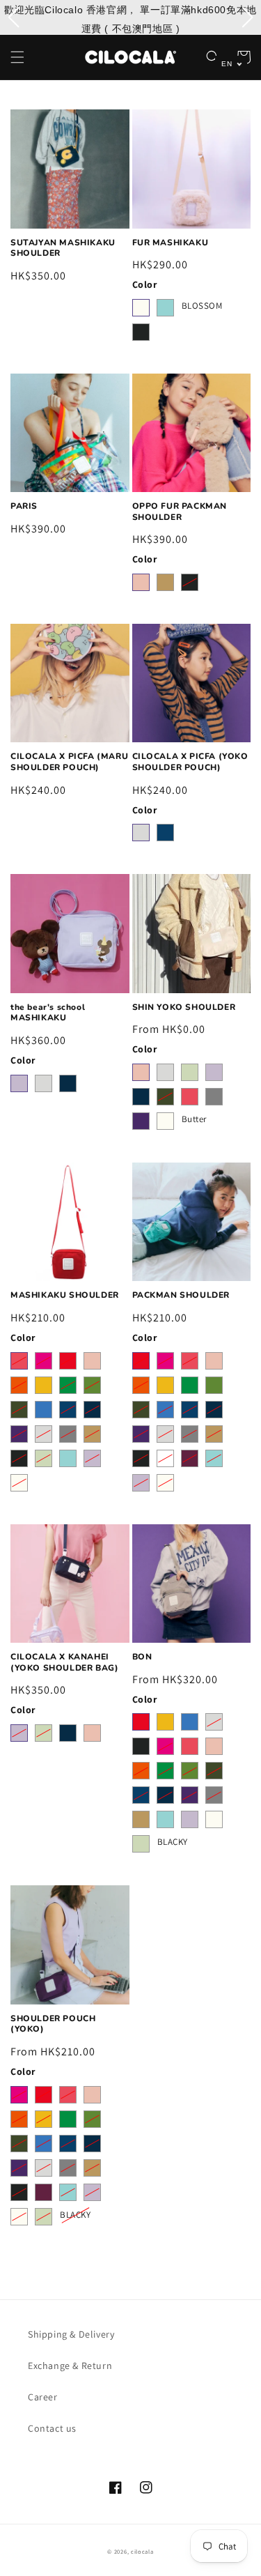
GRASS (92, 1385)
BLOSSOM (202, 305)
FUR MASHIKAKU (171, 243)
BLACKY (173, 1841)
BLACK (141, 332)
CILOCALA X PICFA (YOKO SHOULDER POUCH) (190, 762)
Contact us (52, 2428)
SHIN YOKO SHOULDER (184, 1007)
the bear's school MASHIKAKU (48, 1013)
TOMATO (68, 1361)
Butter (195, 1119)
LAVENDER (19, 1083)
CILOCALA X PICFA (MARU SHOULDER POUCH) (69, 762)
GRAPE (141, 1121)
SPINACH (165, 1097)
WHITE (165, 1458)
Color (145, 284)
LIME (68, 1385)
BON (142, 1657)
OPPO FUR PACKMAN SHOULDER (180, 512)
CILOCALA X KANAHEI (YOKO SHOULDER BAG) (64, 1663)
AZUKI (190, 1458)
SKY (43, 1410)
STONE (141, 833)
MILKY (141, 308)
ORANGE (19, 1385)
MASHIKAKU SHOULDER (65, 1295)
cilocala (142, 2551)
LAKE (165, 833)
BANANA (43, 1385)
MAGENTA (43, 1361)
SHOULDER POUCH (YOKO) (53, 2024)
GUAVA (141, 582)
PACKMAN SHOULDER (181, 1295)
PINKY (190, 1097)
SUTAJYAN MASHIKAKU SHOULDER (63, 248)
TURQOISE (165, 308)
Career (43, 2397)
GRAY (214, 1097)
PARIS (24, 506)
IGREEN (190, 1072)
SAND (165, 582)
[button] (17, 57)
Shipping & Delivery (71, 2334)
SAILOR (68, 1083)
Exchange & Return (70, 2366)
